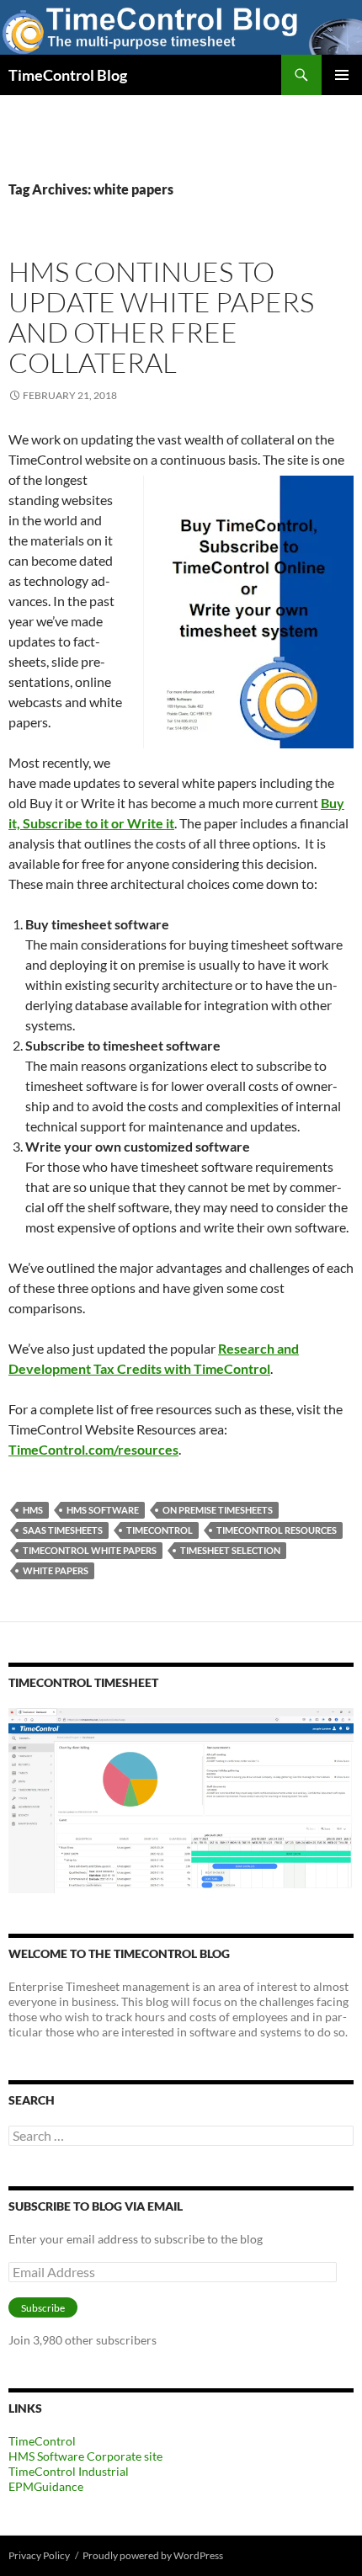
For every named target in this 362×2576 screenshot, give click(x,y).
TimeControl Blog (68, 75)
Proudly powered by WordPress (153, 2555)
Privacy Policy (39, 2555)
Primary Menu (342, 75)
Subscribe (43, 2308)
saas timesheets (63, 1530)
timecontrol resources (277, 1530)
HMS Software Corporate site (85, 2456)
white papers (56, 1570)
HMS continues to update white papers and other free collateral (161, 317)
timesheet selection (230, 1550)
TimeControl (160, 1530)
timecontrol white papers (90, 1550)
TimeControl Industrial (69, 2471)
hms (33, 1510)
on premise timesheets (218, 1510)
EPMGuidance (46, 2486)
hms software (103, 1510)
